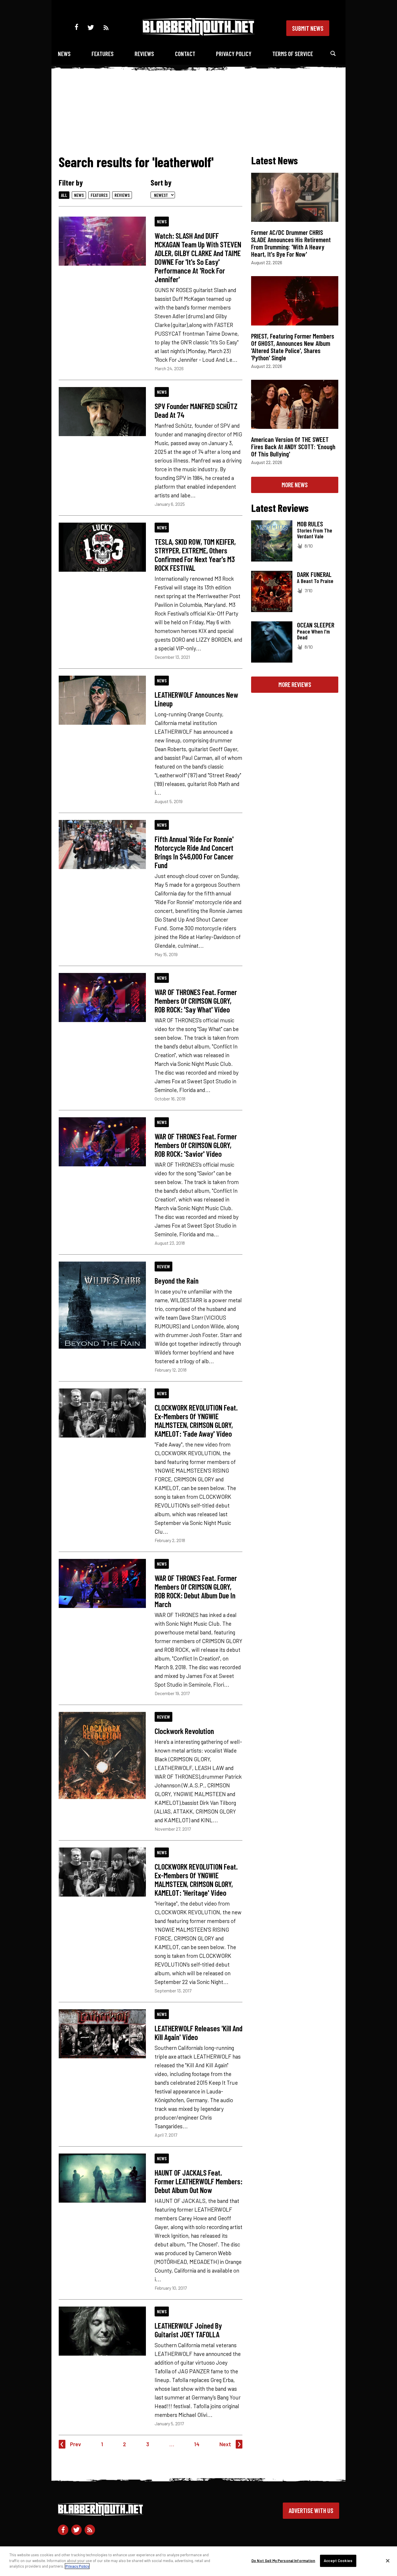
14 (197, 2444)
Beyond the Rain (177, 1280)
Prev (76, 2444)
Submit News (308, 28)
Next (225, 2444)
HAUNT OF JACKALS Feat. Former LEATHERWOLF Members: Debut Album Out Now (199, 2181)
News (64, 54)
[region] (199, 2561)
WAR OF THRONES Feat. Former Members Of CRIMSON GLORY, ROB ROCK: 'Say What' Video (196, 1001)
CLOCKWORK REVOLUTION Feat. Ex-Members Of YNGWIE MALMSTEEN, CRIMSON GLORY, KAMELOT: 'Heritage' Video (196, 1879)
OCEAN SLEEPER (316, 625)
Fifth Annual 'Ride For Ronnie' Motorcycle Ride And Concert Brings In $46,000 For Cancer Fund (194, 852)
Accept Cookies (338, 2561)
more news (295, 485)
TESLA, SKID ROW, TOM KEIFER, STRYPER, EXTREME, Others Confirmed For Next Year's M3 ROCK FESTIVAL (195, 555)
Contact (185, 54)
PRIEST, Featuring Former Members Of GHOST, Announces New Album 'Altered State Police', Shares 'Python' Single (293, 347)
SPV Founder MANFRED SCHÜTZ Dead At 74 (196, 410)
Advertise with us (311, 2510)
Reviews (144, 54)
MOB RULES (310, 524)
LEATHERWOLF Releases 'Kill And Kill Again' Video (199, 2032)
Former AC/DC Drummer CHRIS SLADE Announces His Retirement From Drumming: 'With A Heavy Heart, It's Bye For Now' (291, 243)
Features (103, 54)
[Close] (388, 2561)
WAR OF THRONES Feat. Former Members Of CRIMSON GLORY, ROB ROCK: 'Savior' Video (196, 1145)
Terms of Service (293, 54)
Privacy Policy (234, 54)
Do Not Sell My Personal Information (283, 2561)
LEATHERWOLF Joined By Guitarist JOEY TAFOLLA (188, 2330)
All (64, 195)
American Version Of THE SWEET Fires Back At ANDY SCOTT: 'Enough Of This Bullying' (293, 447)
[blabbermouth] (199, 34)
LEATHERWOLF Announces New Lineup (196, 699)
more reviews (295, 684)
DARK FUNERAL (314, 574)
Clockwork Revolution (184, 1731)
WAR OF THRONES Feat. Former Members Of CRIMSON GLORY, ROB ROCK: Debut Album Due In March (196, 1591)
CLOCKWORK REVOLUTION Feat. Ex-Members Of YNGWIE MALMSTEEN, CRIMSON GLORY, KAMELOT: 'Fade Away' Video (196, 1420)
